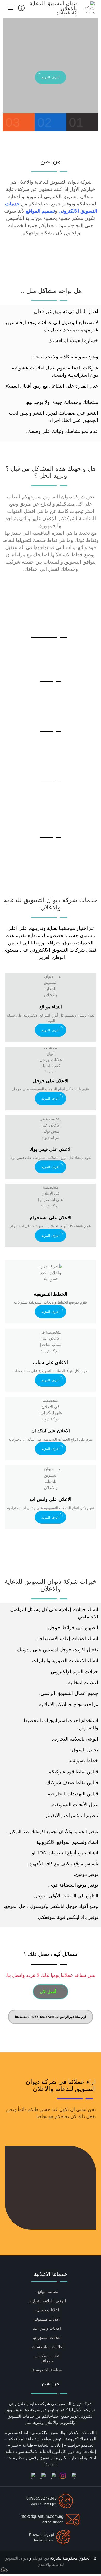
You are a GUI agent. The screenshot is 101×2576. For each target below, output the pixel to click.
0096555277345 (42, 2498)
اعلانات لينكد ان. (47, 2356)
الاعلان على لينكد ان (51, 1431)
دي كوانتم (40, 2558)
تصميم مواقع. (47, 2292)
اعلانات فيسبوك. (47, 2319)
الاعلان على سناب (51, 1363)
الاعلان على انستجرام (51, 1218)
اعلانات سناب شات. (47, 2347)
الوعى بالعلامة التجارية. (47, 2301)
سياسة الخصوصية (47, 2370)
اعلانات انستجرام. (47, 2338)
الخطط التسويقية (51, 1294)
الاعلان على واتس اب (51, 1499)
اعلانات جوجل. (47, 2310)
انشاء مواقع (51, 1007)
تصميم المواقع (40, 211)
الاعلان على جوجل (51, 1081)
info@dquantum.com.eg (42, 2516)
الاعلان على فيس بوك (51, 1149)
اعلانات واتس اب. (47, 2328)
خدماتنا (47, 2361)
